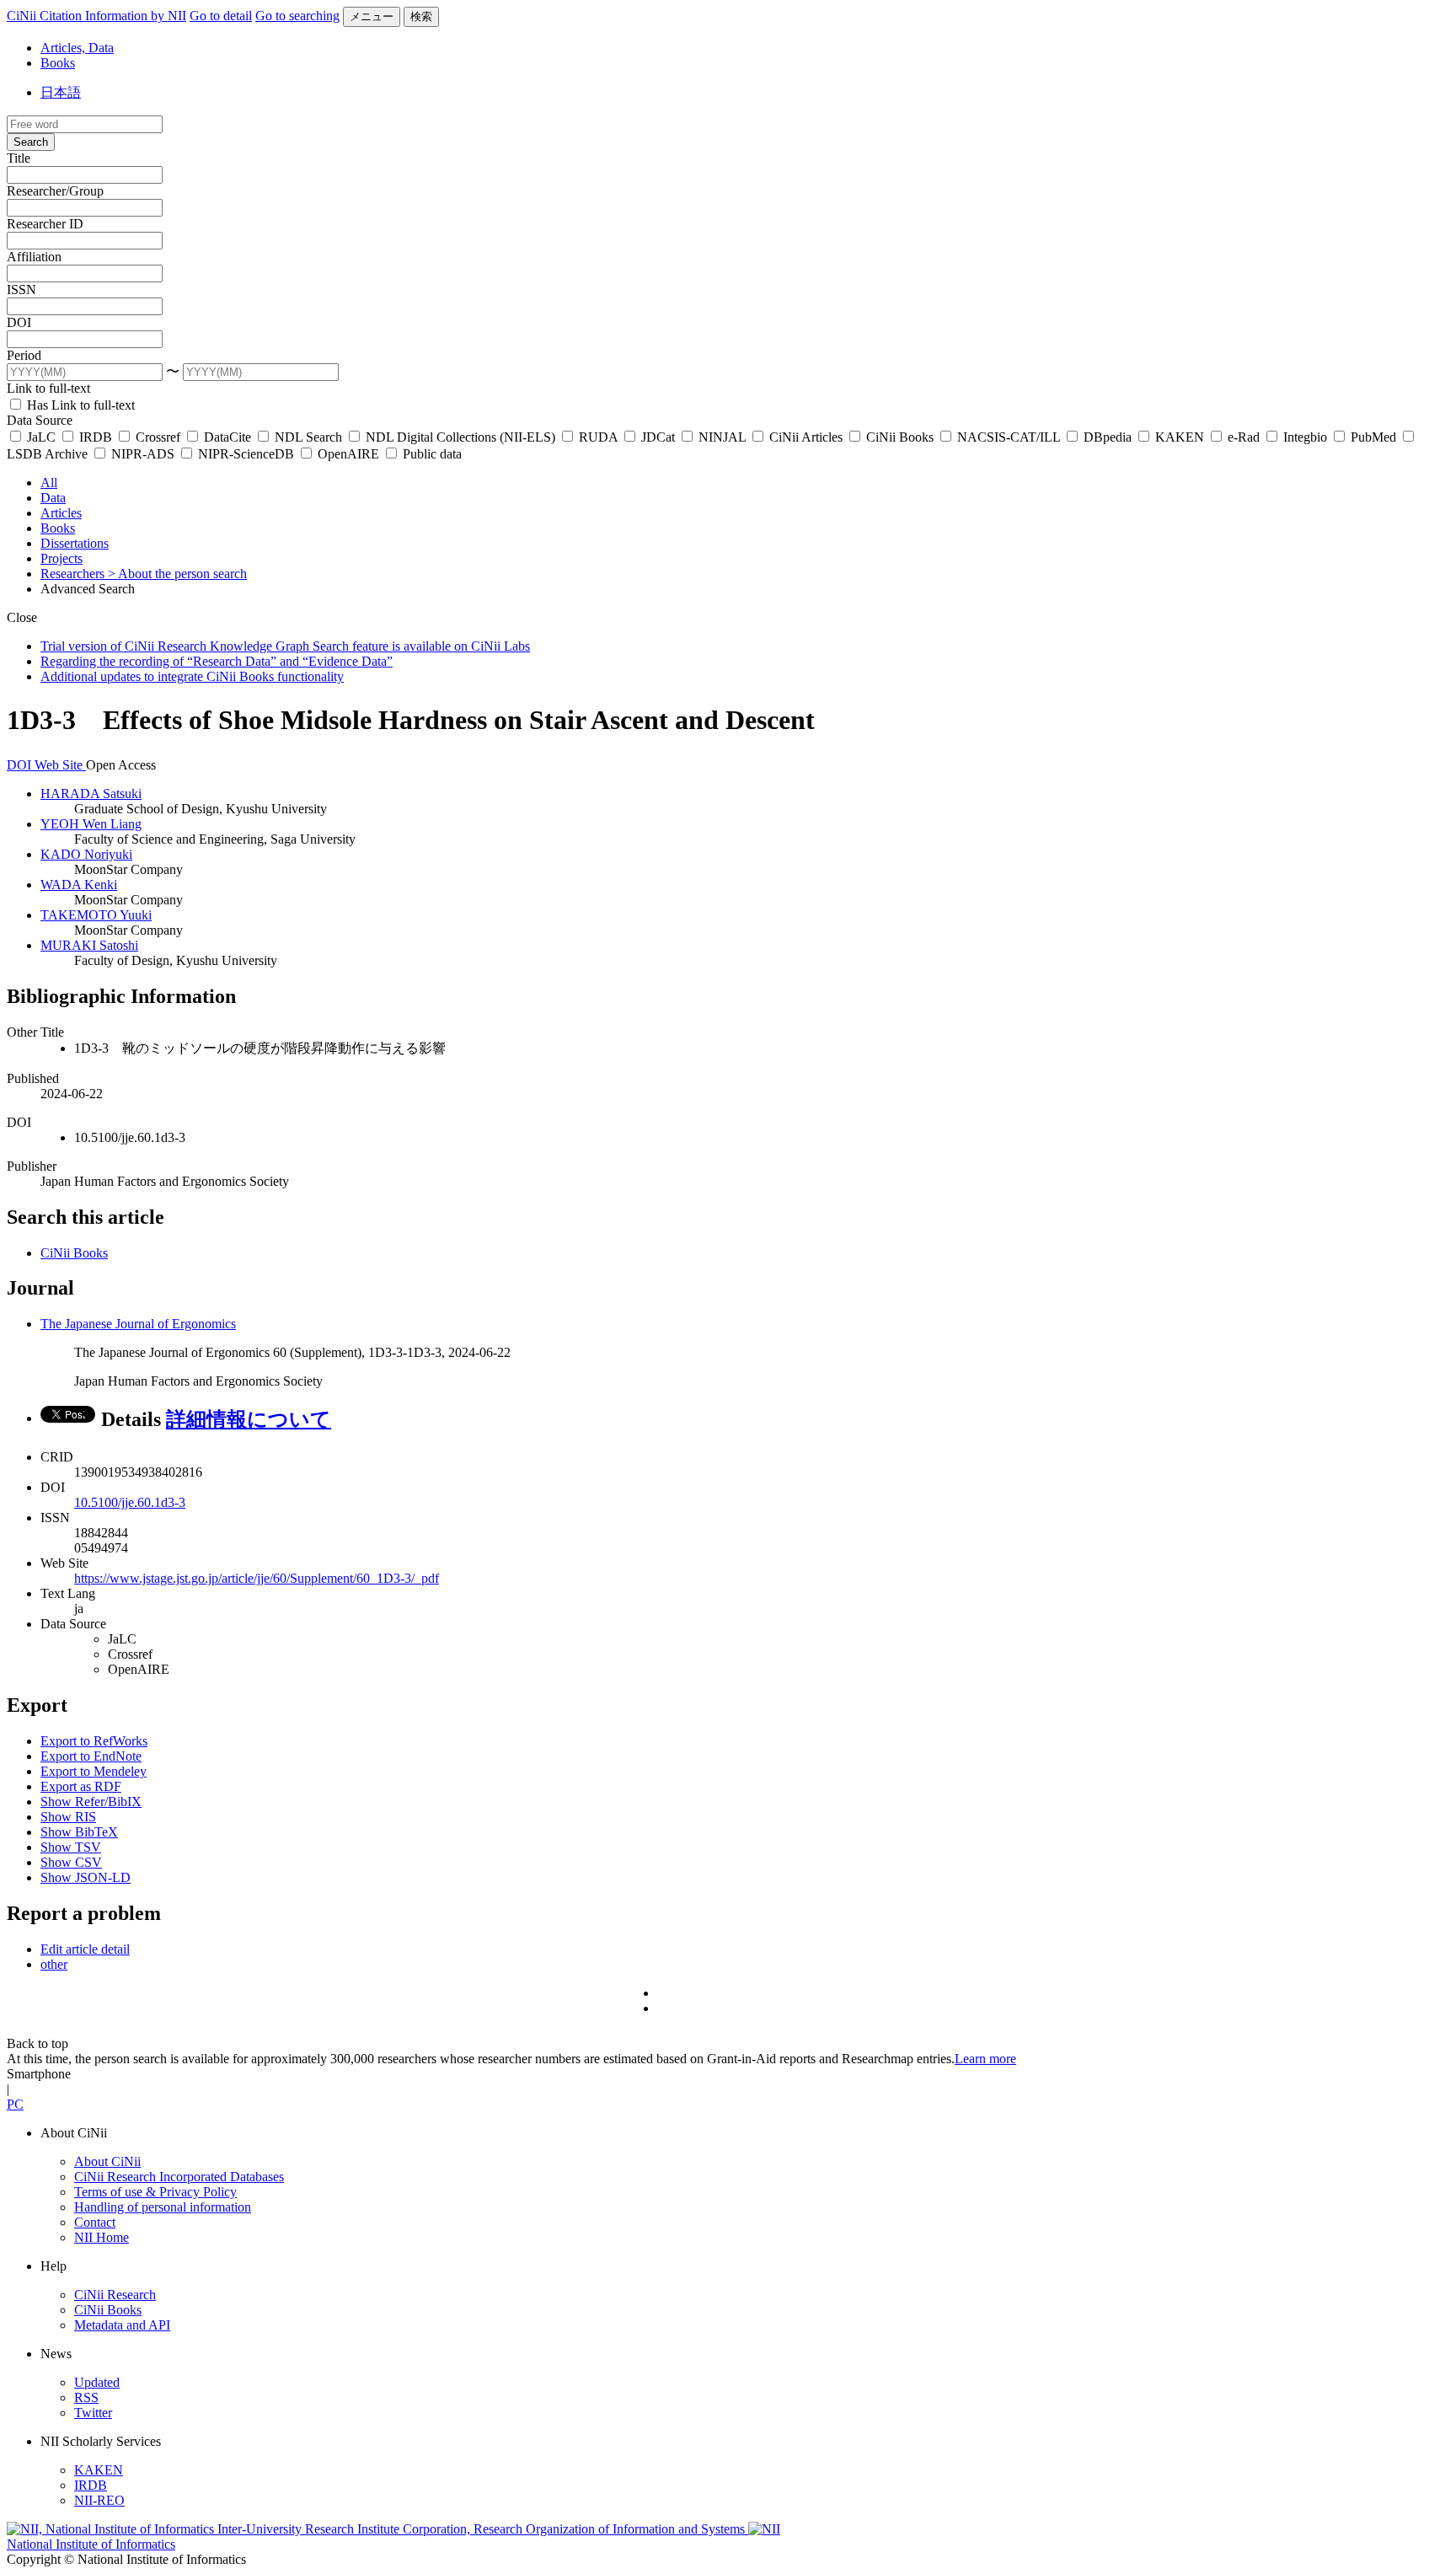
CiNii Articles (806, 437)
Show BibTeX (79, 1832)
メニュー (372, 16)
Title (19, 158)
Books (58, 63)
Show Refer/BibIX (91, 1802)
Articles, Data (77, 48)
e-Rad (1244, 437)
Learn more (985, 2059)
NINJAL (722, 437)
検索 (421, 16)
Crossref (158, 437)
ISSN (21, 290)
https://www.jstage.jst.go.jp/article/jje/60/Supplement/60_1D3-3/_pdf (257, 1578)
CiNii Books (900, 437)
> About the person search (177, 574)
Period (24, 355)
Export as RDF (81, 1786)
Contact (95, 2222)
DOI (19, 322)
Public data (431, 454)
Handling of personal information (163, 2207)
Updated (97, 2382)
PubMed (1373, 437)
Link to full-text (48, 388)
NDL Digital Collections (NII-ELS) (460, 437)
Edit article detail (85, 1949)
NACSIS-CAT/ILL (1009, 437)
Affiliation (34, 257)
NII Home (102, 2237)
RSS (86, 2397)
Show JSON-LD (86, 1877)
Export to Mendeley (94, 1771)
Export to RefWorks (94, 1741)
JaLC (41, 437)
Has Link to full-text (79, 405)
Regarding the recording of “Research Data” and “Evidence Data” (217, 661)
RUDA (598, 437)
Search (31, 142)
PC (15, 2104)
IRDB (96, 437)
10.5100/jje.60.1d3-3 (130, 1502)
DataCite (227, 437)
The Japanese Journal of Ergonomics (138, 1324)
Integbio (1305, 437)
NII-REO (99, 2500)
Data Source (40, 420)
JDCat (658, 437)
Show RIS (68, 1817)
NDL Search (308, 437)
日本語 (61, 92)
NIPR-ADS (143, 454)
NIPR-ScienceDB (246, 454)
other (54, 1964)
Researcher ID (45, 224)
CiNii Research (115, 2295)
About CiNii (107, 2161)
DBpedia (1108, 437)
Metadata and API (122, 2325)
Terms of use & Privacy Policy (155, 2192)
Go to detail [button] (221, 16)
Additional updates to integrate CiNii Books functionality (192, 676)
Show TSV (71, 1847)
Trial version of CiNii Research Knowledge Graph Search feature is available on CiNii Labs (285, 646)
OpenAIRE (348, 454)
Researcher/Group (55, 191)
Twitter (93, 2413)
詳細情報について (249, 1419)
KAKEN (1180, 437)
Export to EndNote (91, 1756)
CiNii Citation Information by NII (96, 16)
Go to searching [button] (297, 16)
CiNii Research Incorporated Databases (179, 2177)
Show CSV (71, 1862)
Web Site (60, 765)
